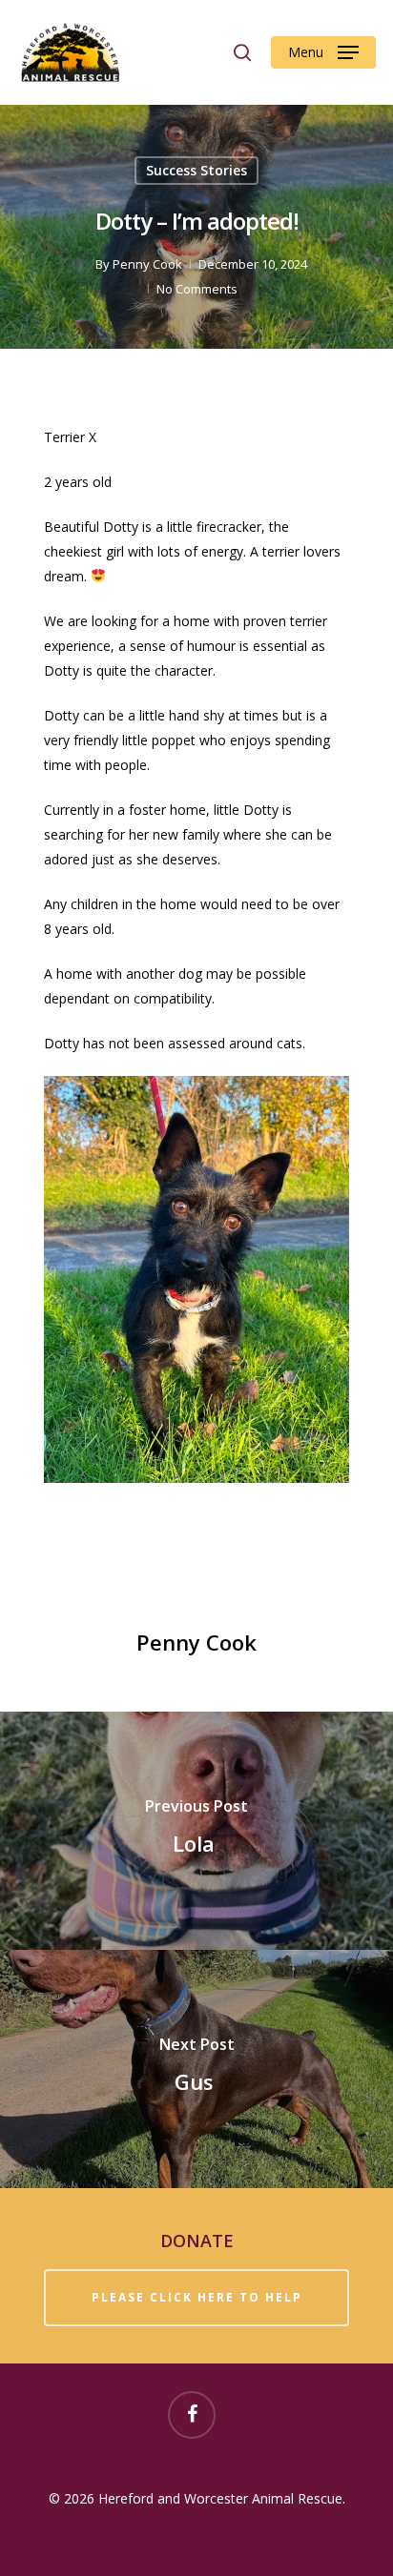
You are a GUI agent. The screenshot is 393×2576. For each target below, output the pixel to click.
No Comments (197, 289)
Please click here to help (197, 2297)
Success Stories (196, 170)
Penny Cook (147, 264)
